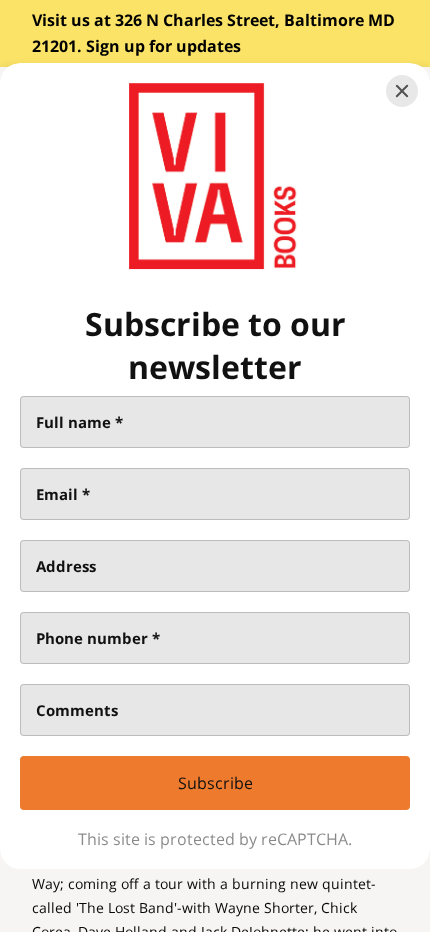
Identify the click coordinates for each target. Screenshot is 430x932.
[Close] (402, 91)
